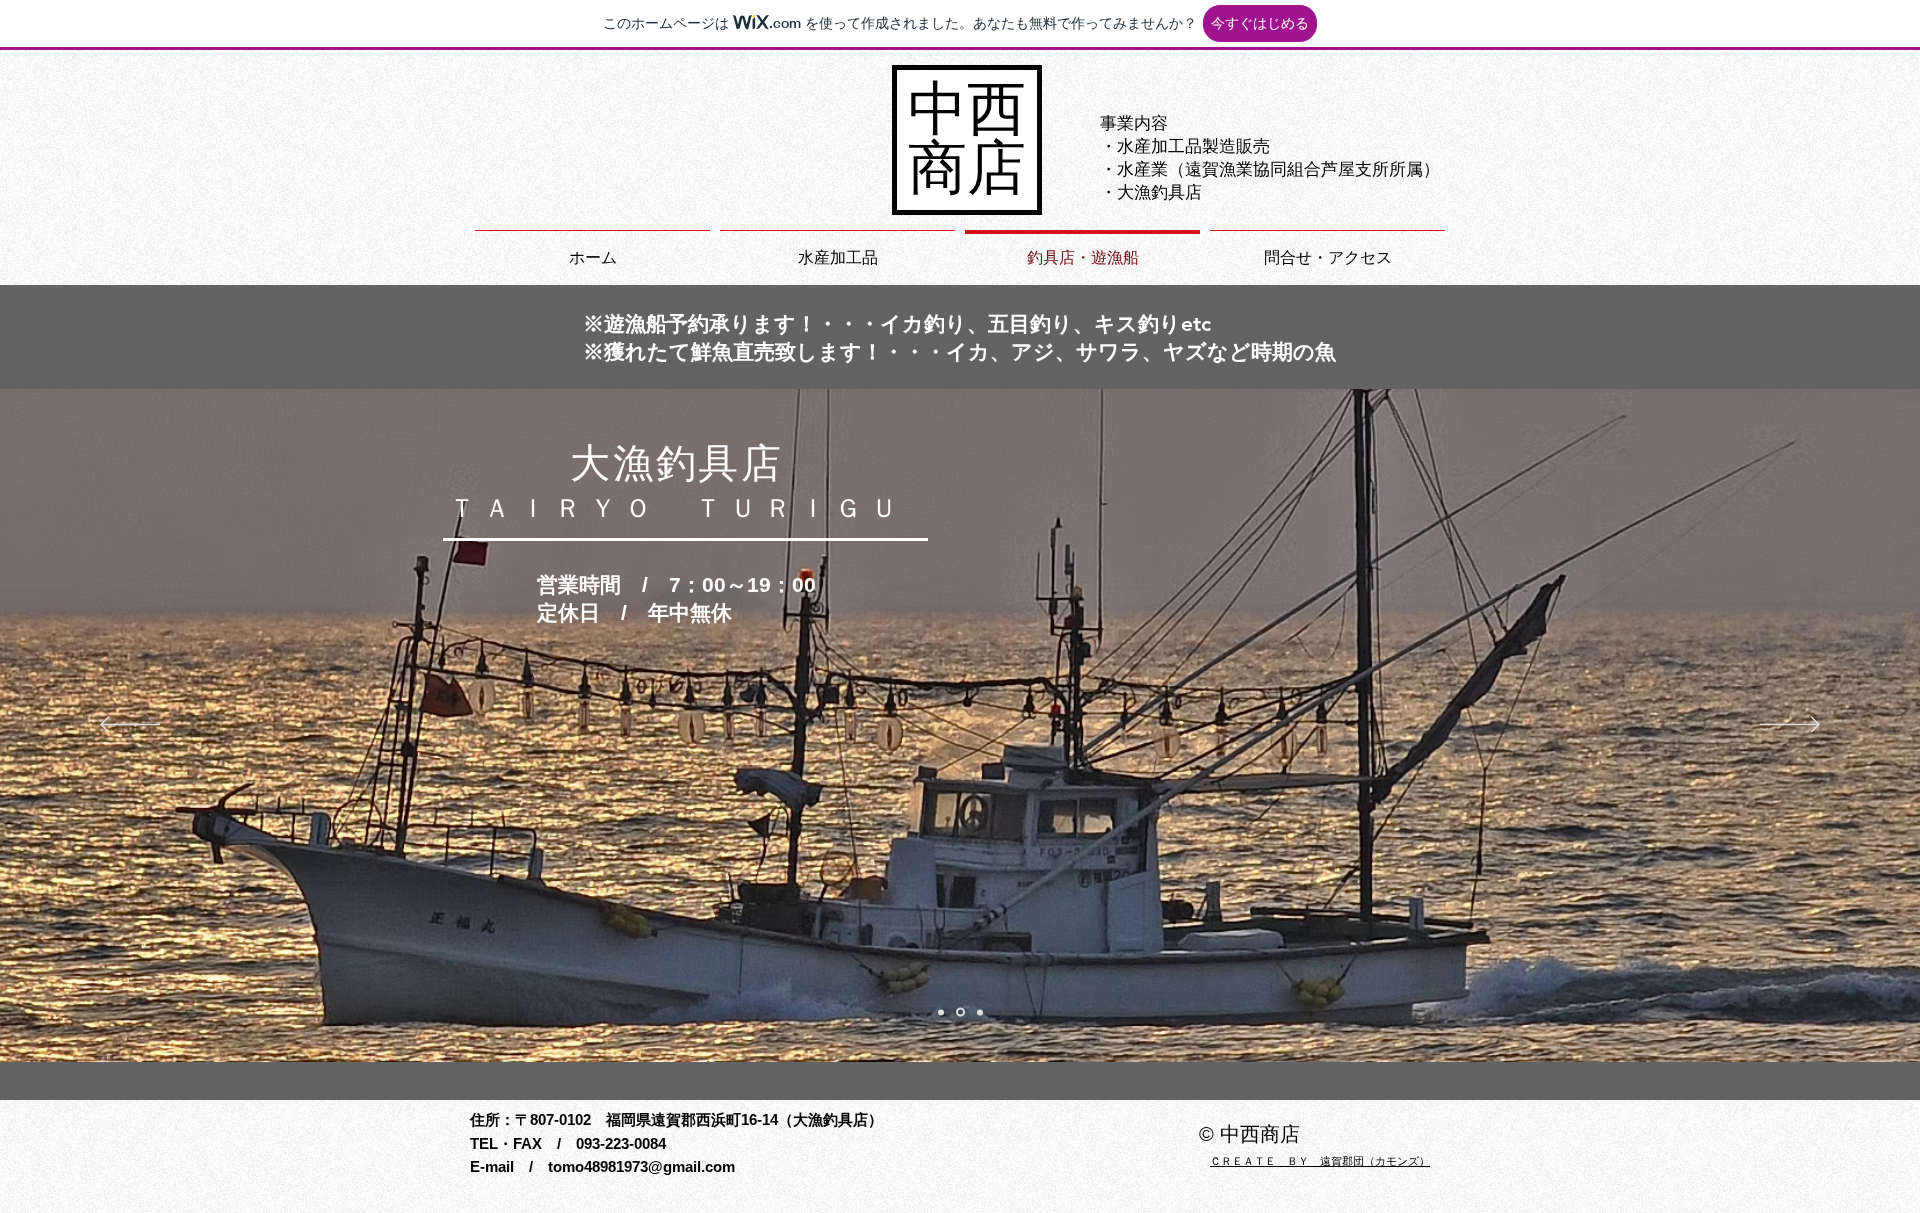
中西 (967, 109)
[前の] (130, 726)
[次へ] (1790, 726)
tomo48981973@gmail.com (641, 1166)
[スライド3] (978, 1012)
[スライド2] (941, 1012)
